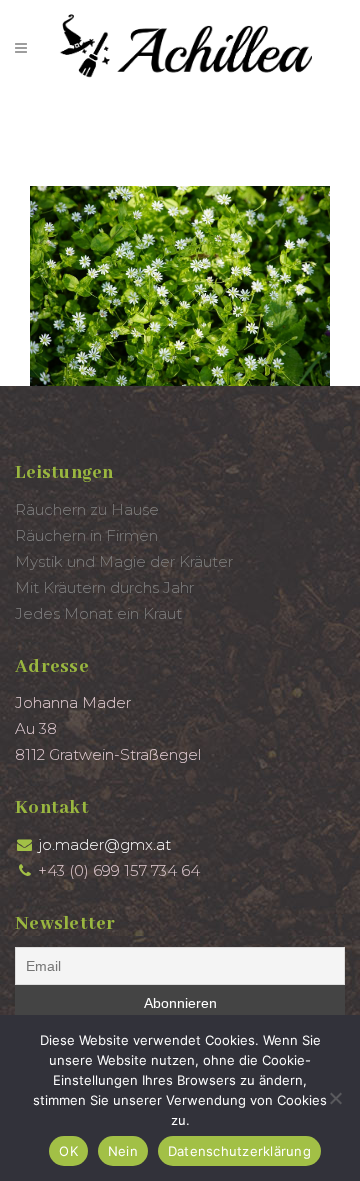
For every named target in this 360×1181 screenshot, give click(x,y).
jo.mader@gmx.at (104, 844)
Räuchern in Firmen (86, 535)
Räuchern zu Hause (87, 509)
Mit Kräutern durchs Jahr (104, 587)
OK (68, 1151)
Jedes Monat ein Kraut (98, 613)
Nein (123, 1151)
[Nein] (335, 1098)
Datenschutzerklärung (239, 1151)
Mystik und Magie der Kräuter (124, 561)
